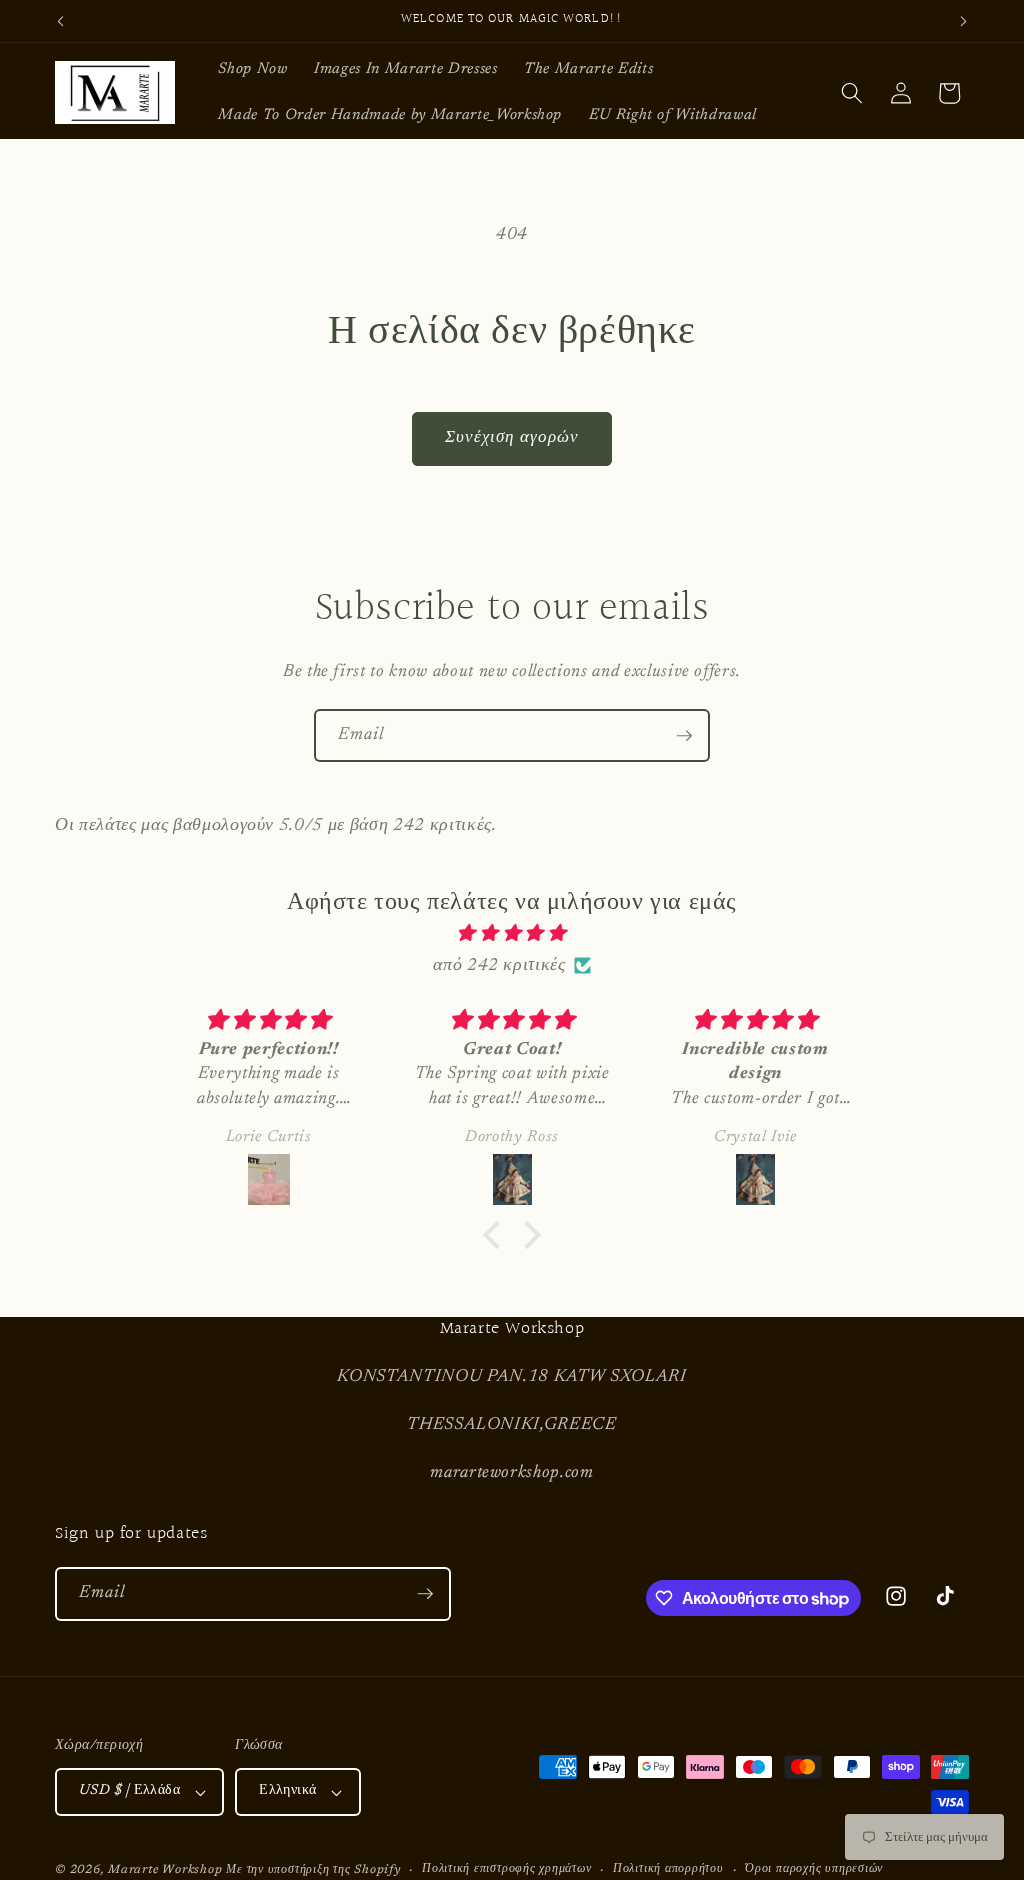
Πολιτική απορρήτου (668, 1869)
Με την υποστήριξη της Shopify (313, 1870)
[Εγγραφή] (684, 736)
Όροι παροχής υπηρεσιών (814, 1869)
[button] (852, 93)
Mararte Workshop (165, 1870)
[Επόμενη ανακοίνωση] (964, 21)
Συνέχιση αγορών (512, 438)
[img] (511, 934)
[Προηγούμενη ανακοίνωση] (61, 21)
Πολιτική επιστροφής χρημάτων (507, 1869)
